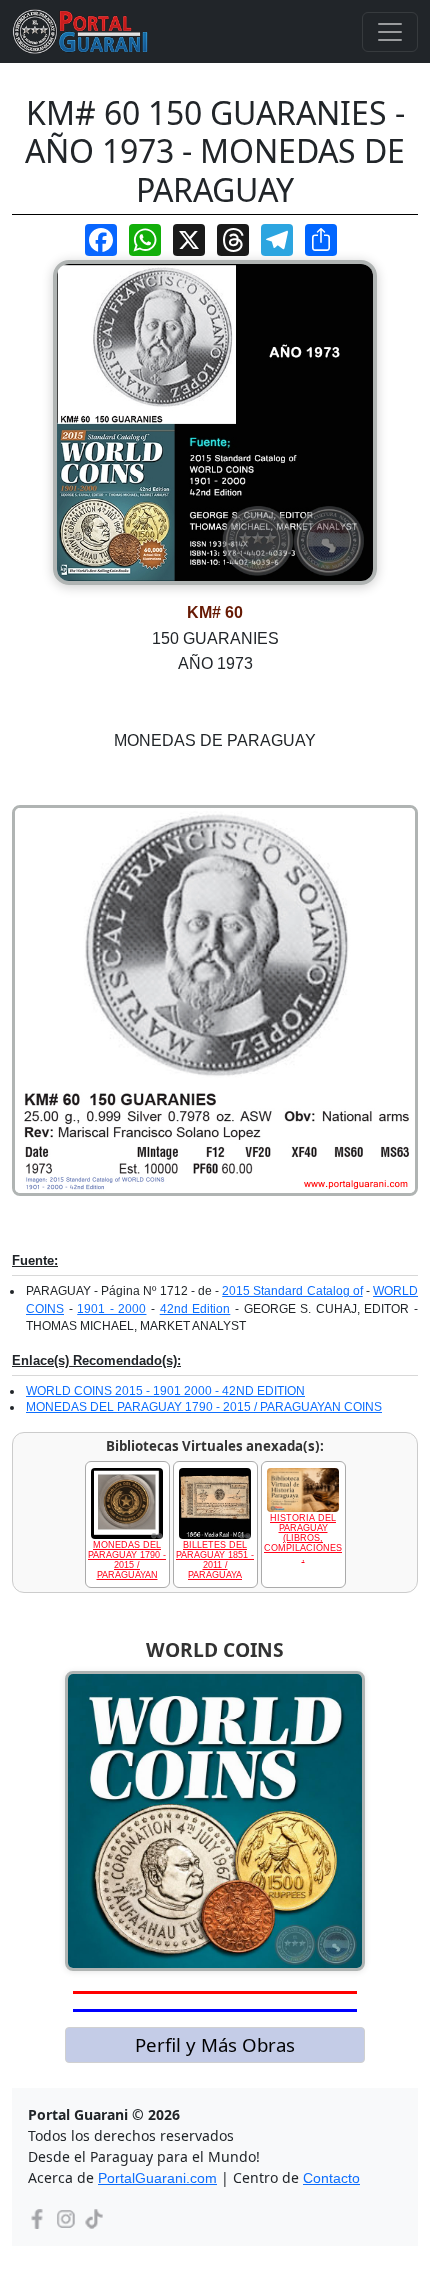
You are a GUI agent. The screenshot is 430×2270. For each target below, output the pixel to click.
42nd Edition (195, 1309)
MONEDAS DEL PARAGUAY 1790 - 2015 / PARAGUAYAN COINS (204, 1407)
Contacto (331, 2178)
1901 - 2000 (111, 1309)
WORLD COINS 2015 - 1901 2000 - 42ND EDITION (165, 1391)
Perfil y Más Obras (215, 2044)
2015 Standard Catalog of (292, 1291)
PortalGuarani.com (157, 2178)
